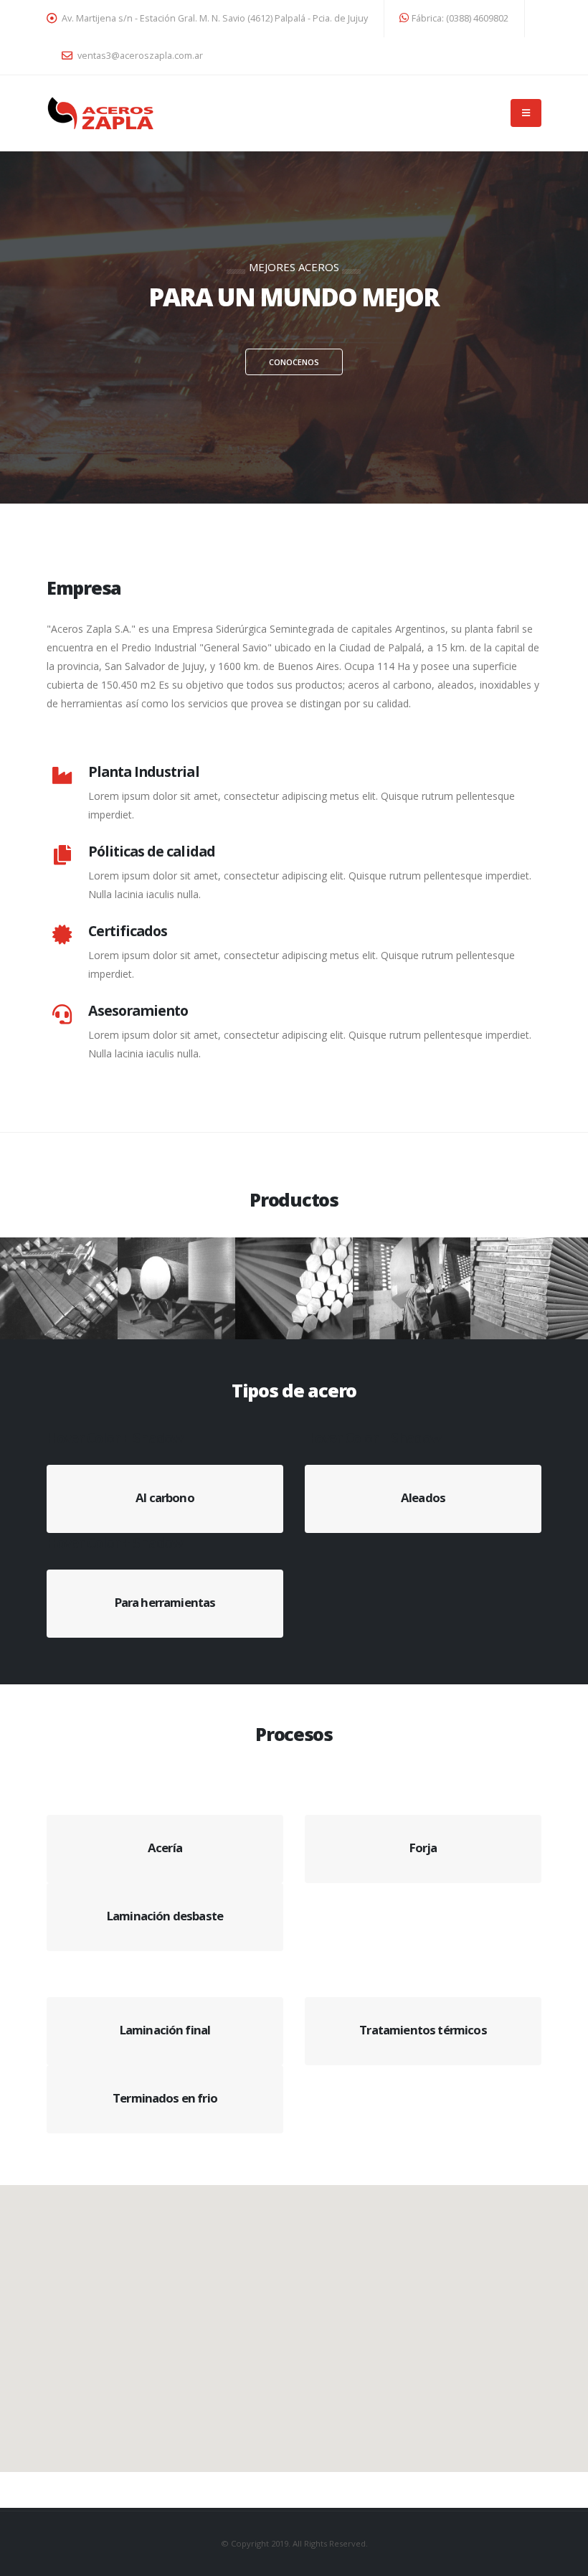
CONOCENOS (294, 362)
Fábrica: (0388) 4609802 (460, 18)
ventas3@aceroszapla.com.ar (139, 56)
